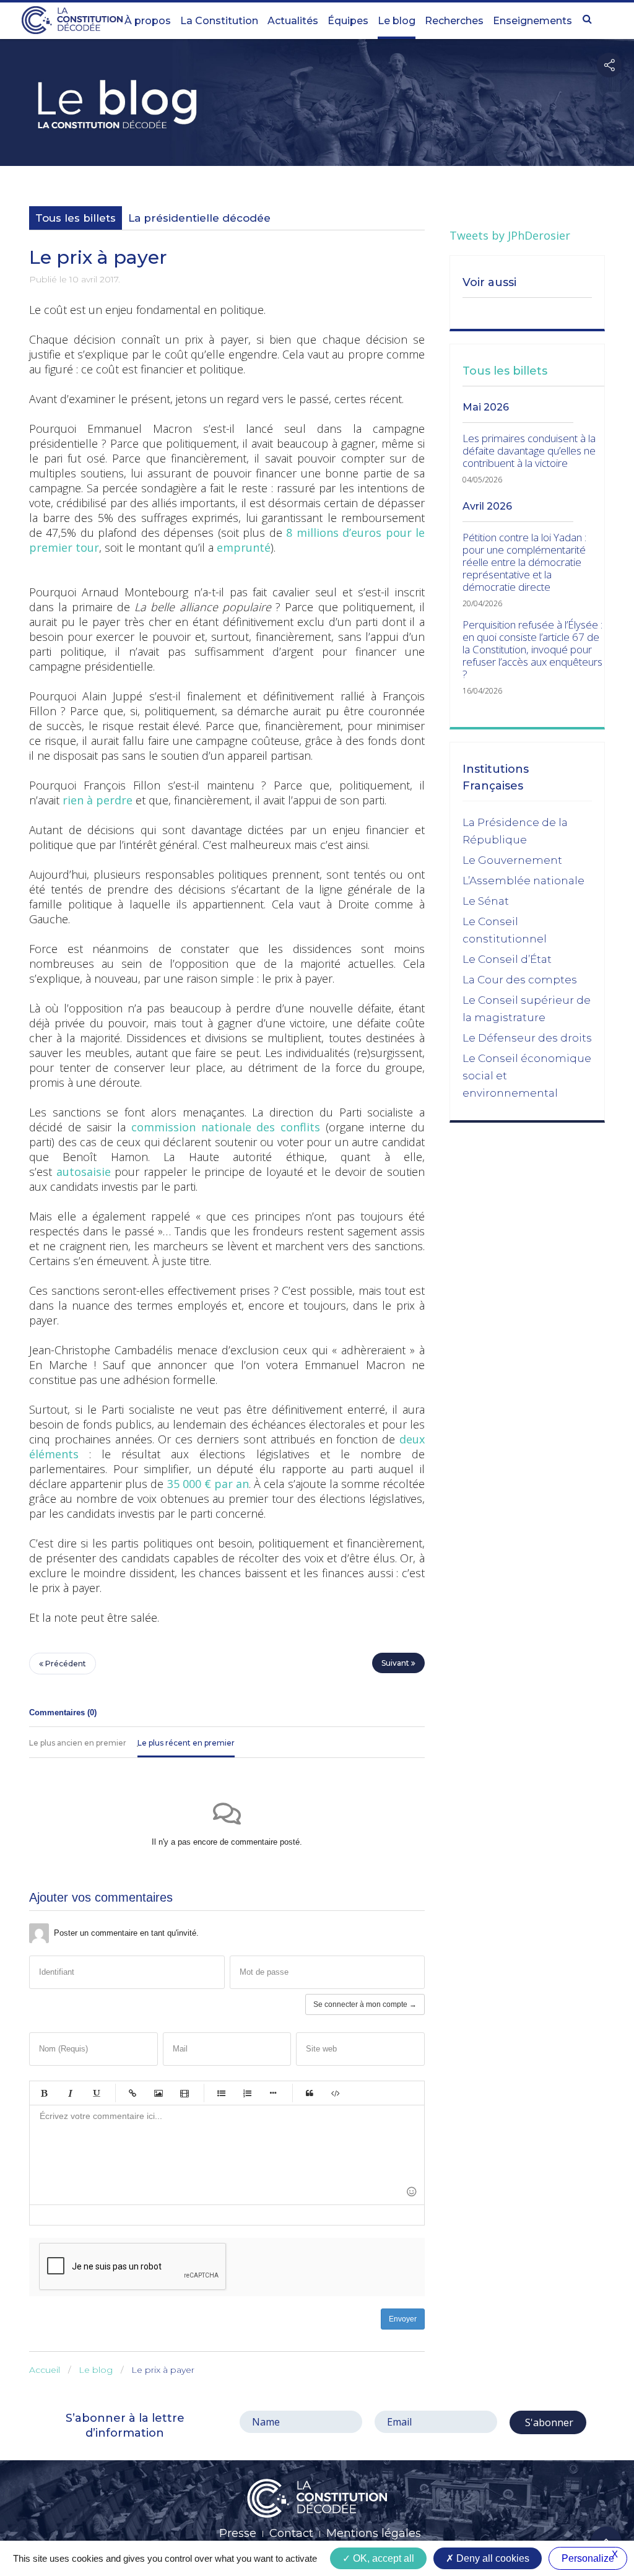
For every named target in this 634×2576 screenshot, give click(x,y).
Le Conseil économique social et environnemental (527, 1076)
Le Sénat (486, 901)
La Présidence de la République (515, 831)
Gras (44, 2093)
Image (158, 2093)
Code (336, 2093)
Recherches (454, 21)
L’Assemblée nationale (523, 881)
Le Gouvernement (512, 860)
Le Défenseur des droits (527, 1038)
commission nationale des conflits (226, 1127)
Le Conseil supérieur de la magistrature (527, 1009)
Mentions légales (374, 2533)
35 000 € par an (208, 1484)
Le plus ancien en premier (78, 1743)
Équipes (348, 21)
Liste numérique (247, 2093)
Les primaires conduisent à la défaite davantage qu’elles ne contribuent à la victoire (529, 451)
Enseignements (532, 21)
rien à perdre (98, 800)
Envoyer (403, 2319)
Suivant (396, 1663)
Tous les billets (76, 218)
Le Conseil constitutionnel (505, 930)
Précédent (65, 1664)
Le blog (397, 21)
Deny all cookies (492, 2558)
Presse (238, 2533)
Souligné (96, 2093)
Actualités (293, 21)
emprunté (244, 547)
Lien (132, 2093)
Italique (70, 2093)
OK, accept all (382, 2558)
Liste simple (221, 2093)
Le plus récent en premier (186, 1743)
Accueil (45, 2370)
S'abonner (548, 2422)
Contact (291, 2533)
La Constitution (219, 21)
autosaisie (84, 1172)
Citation (310, 2093)
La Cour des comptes (520, 980)
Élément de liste (273, 2093)
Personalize (588, 2558)
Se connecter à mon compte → (365, 2004)
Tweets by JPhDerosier (510, 235)
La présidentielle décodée (199, 218)
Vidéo (185, 2093)
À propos (148, 21)
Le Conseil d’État (507, 959)
